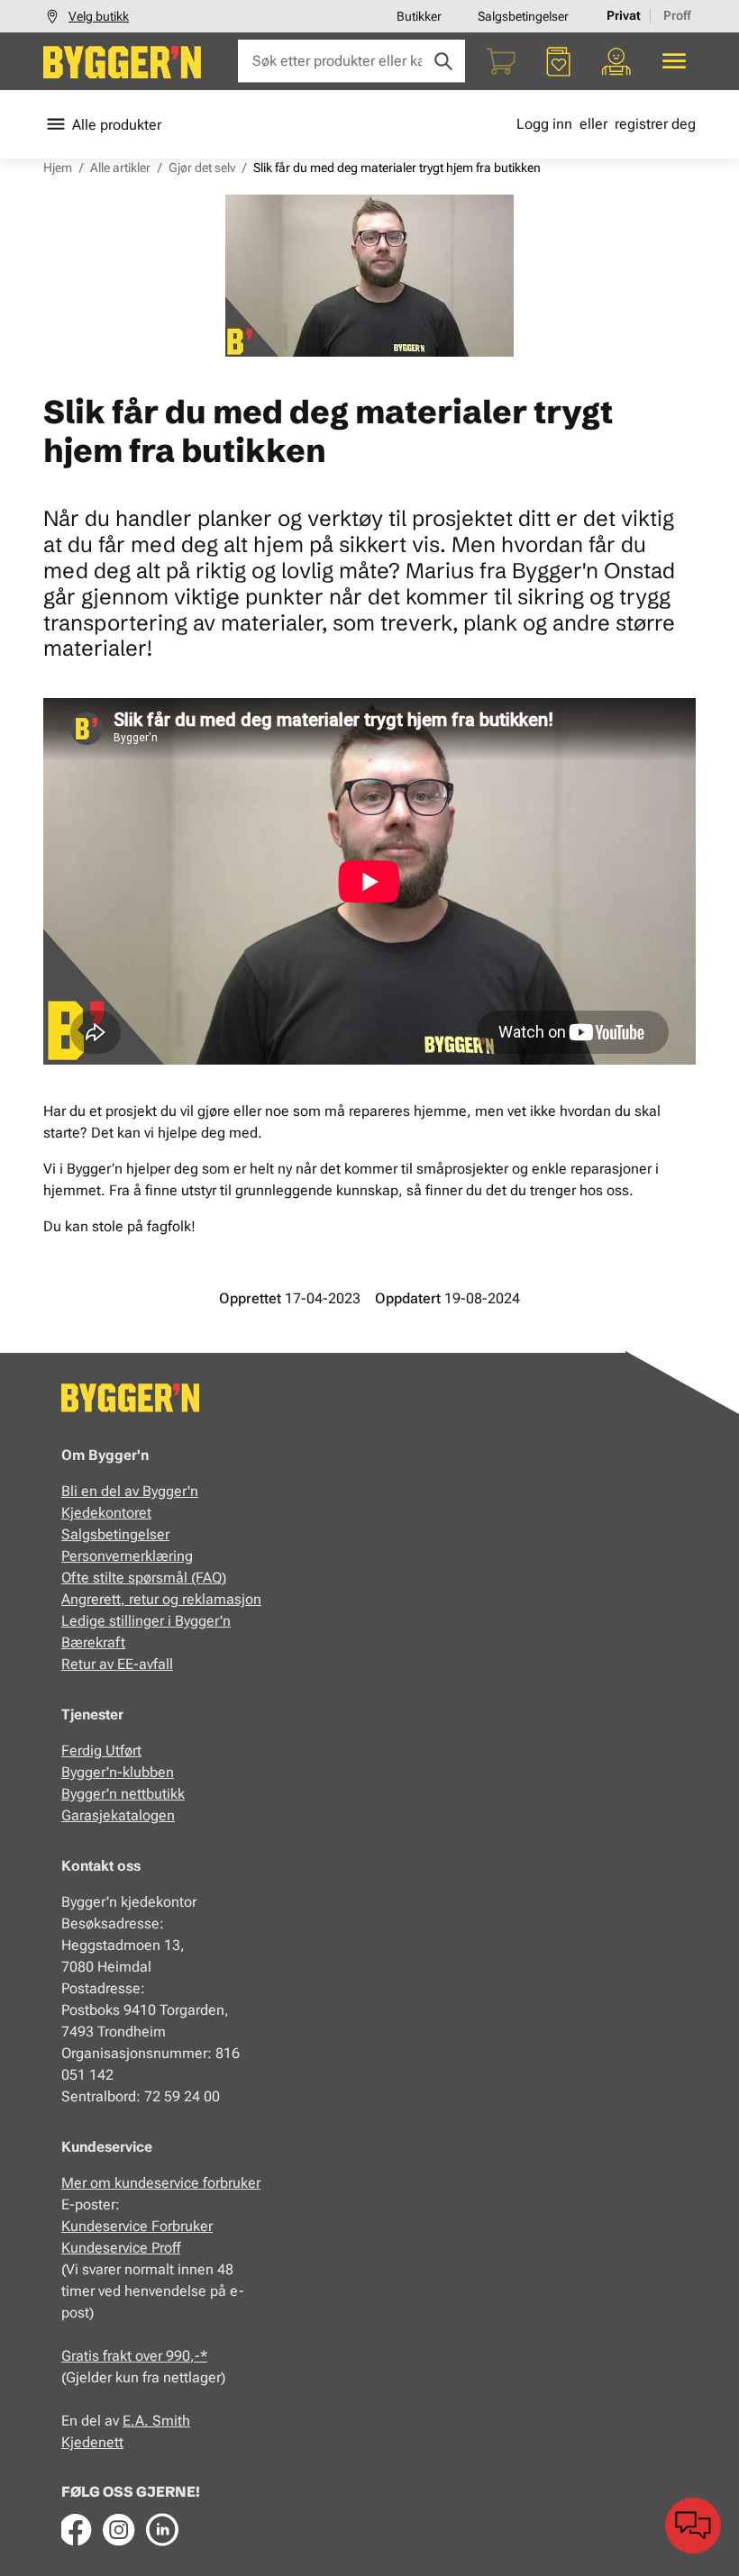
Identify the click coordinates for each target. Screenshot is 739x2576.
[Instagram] (119, 2529)
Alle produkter (117, 125)
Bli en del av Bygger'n (130, 1491)
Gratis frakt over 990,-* (134, 2356)
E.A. (137, 2421)
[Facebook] (76, 2529)
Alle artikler (120, 168)
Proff (677, 15)
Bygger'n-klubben (118, 1772)
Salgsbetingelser (523, 16)
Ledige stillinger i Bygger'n (146, 1621)
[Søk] (443, 61)
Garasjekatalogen (118, 1815)
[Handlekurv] (501, 61)
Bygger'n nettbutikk (123, 1794)
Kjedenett (92, 2442)
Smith (171, 2421)
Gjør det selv (202, 168)
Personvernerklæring (127, 1556)
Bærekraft (93, 1642)
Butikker (419, 16)
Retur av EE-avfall (117, 1664)
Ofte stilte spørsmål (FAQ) (144, 1578)
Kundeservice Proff (121, 2248)
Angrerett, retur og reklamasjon (161, 1599)
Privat (624, 15)
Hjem (58, 168)
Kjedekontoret (106, 1513)
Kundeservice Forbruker (137, 2226)
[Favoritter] (559, 61)
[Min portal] (616, 61)
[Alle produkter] (674, 61)
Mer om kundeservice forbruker (161, 2183)
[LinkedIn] (162, 2529)
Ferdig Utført (101, 1751)
